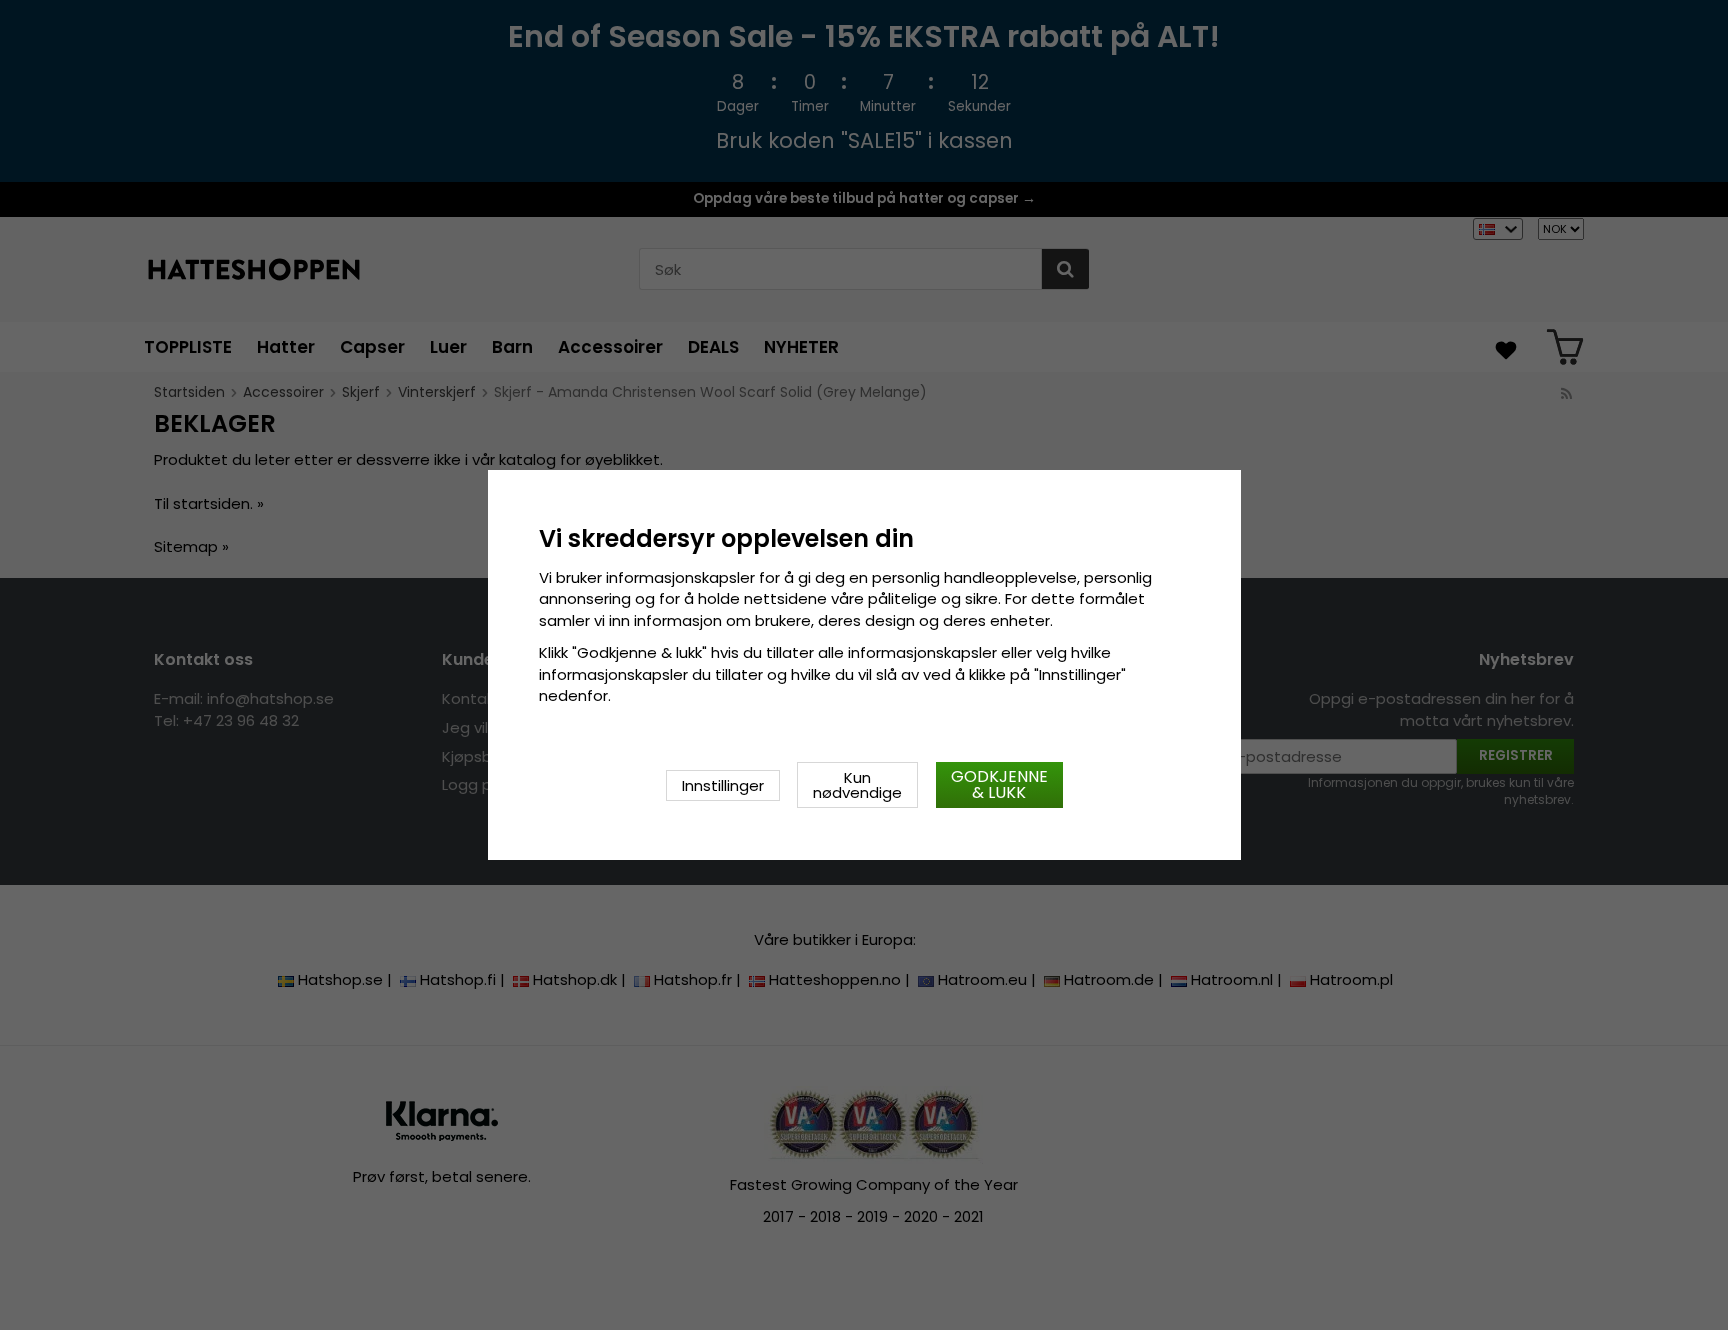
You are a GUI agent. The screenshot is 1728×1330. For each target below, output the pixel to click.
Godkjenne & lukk (999, 784)
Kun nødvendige (857, 785)
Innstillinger (723, 785)
